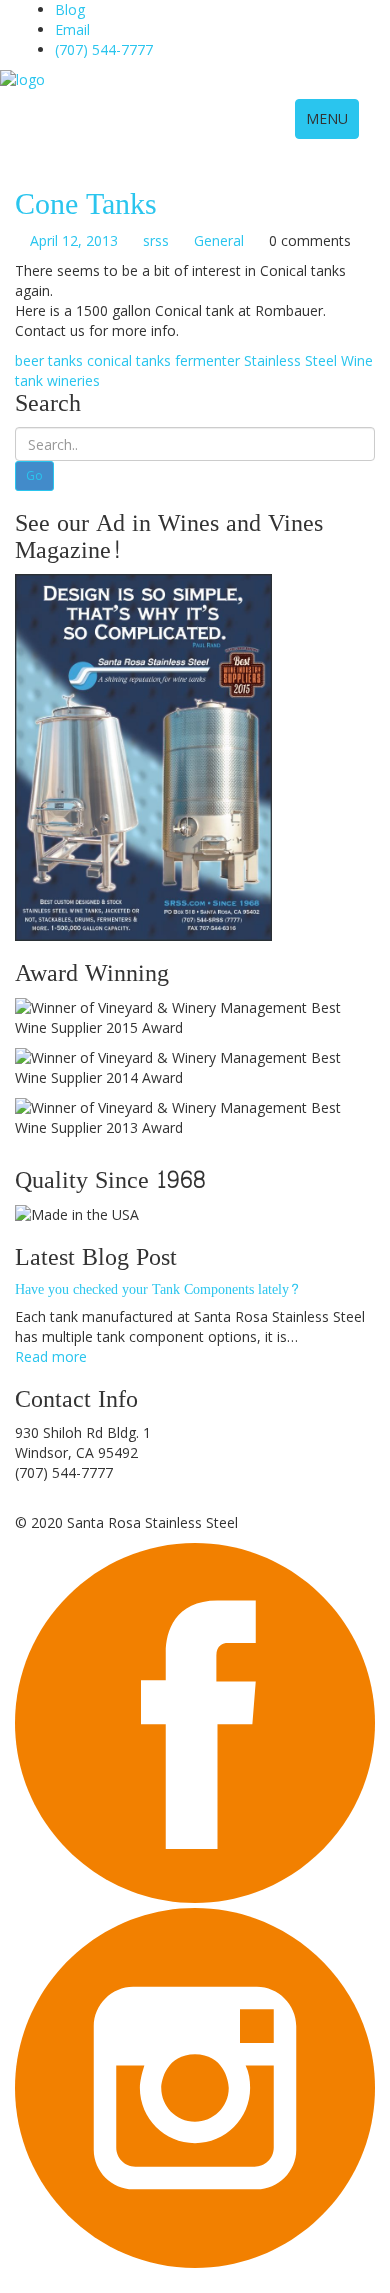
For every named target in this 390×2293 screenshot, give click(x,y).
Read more (51, 1356)
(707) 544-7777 (104, 49)
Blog (70, 9)
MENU (327, 118)
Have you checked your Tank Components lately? (157, 1289)
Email (72, 29)
